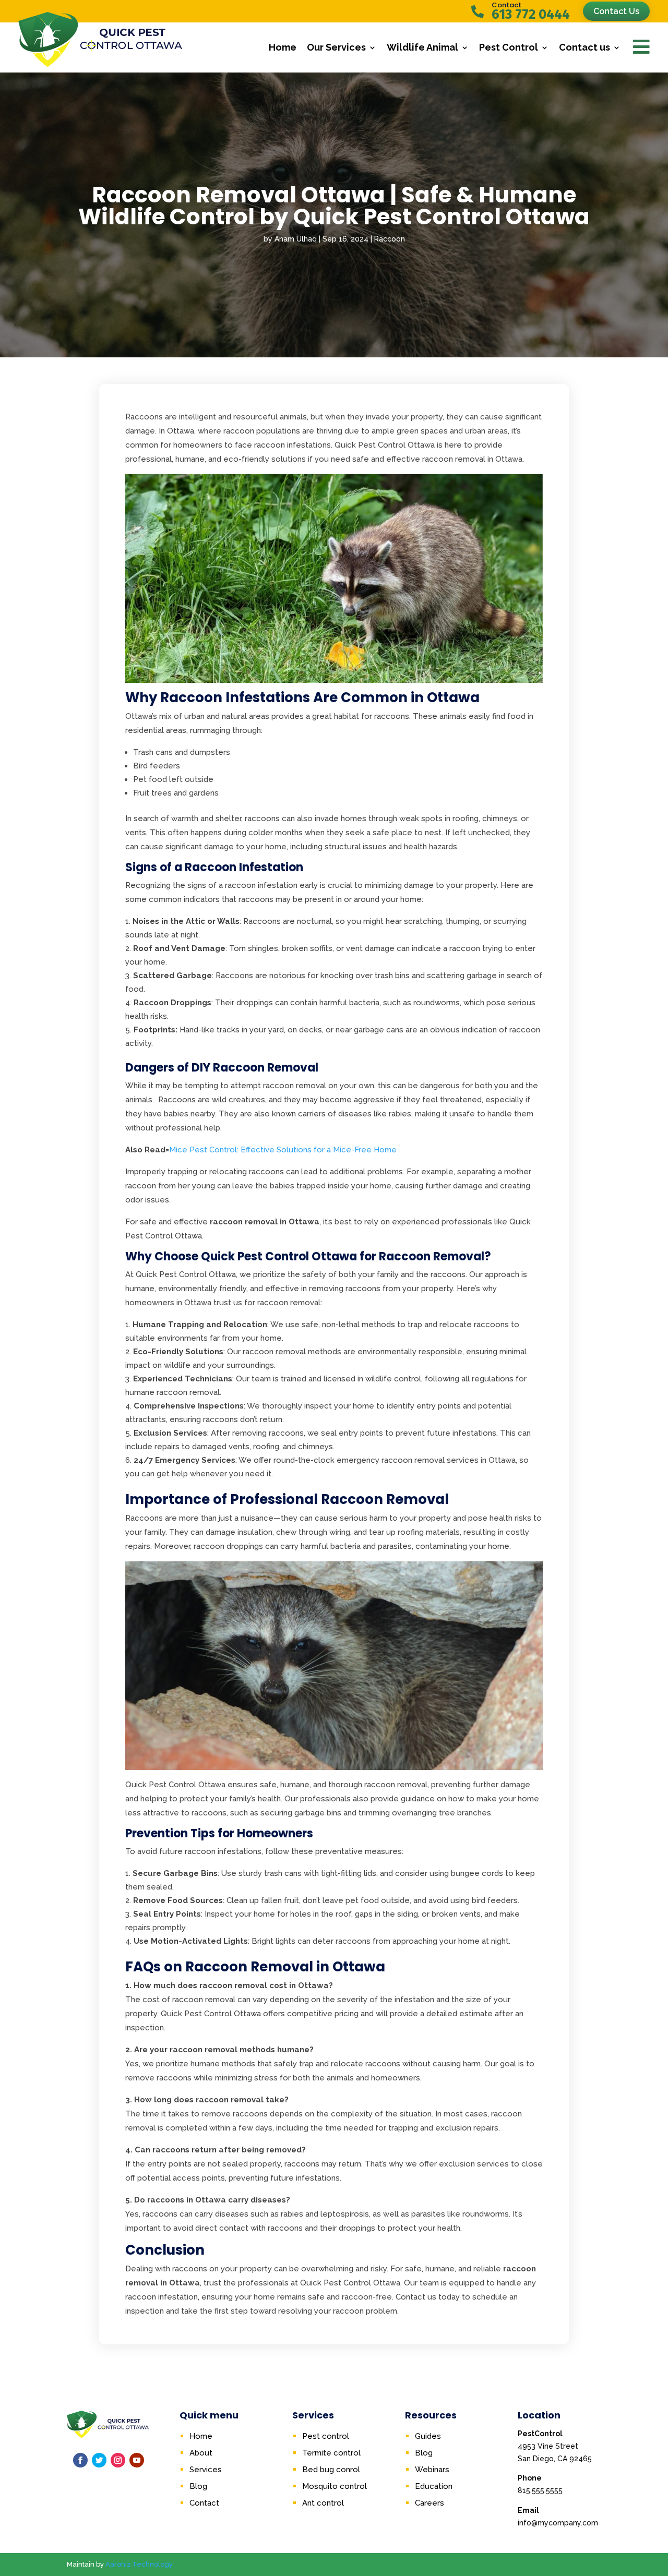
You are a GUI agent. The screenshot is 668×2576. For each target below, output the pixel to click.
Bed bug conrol (331, 2470)
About (201, 2453)
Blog (198, 2486)
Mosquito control (335, 2486)
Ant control (323, 2503)
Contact (204, 2503)
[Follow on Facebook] (80, 2460)
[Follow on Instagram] (118, 2460)
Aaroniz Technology (139, 2564)
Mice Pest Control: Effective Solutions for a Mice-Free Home (283, 1150)
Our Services (336, 47)
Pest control (326, 2436)
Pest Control (509, 47)
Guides (428, 2436)
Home (283, 47)
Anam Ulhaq (296, 239)
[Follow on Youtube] (137, 2460)
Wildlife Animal (422, 47)
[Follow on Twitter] (99, 2460)
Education (434, 2486)
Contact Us (616, 11)
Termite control (331, 2453)
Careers (430, 2503)
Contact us (584, 47)
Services (206, 2470)
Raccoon (390, 239)
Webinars (432, 2470)
